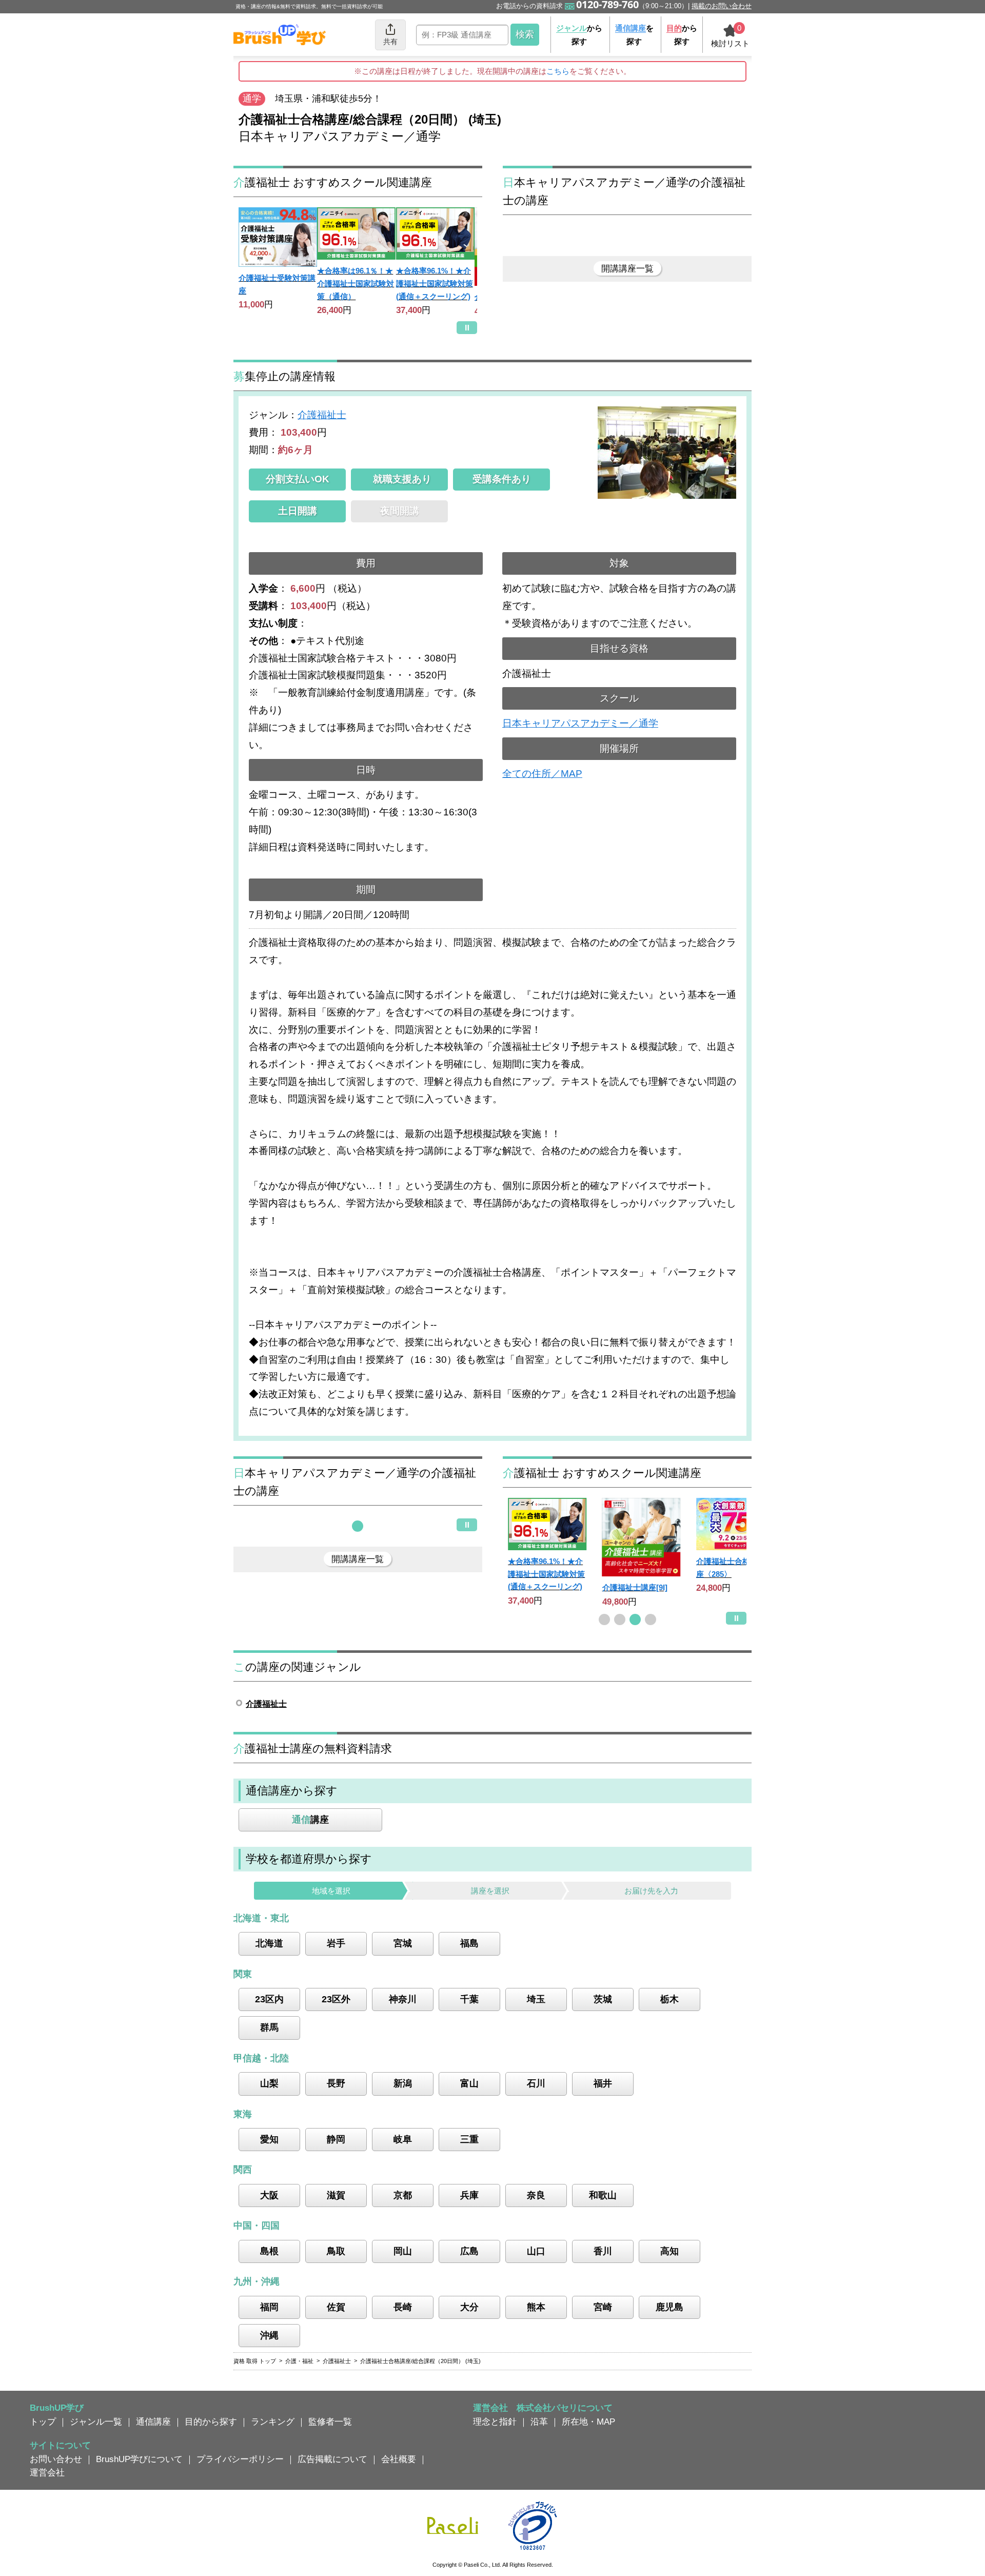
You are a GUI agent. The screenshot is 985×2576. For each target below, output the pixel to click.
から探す (579, 35)
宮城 (403, 1943)
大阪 (269, 2195)
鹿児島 (669, 2307)
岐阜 (403, 2139)
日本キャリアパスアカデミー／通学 (580, 723)
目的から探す (211, 2422)
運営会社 (47, 2472)
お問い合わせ (56, 2459)
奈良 (536, 2195)
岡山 (403, 2251)
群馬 (269, 2027)
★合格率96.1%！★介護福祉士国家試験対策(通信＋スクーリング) (435, 283)
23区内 (269, 1999)
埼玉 (536, 1999)
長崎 (403, 2307)
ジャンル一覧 (96, 2422)
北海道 (269, 1943)
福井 (603, 2083)
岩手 (336, 1943)
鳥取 (336, 2251)
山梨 (269, 2083)
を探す (634, 35)
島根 (269, 2251)
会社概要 (399, 2459)
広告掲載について (332, 2459)
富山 (469, 2083)
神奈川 (403, 1999)
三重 (469, 2139)
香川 (603, 2251)
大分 (469, 2307)
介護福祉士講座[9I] (635, 1587)
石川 (536, 2083)
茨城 (603, 1999)
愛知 (269, 2139)
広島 (469, 2251)
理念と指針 (495, 2422)
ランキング (273, 2422)
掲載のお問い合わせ (722, 6)
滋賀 (336, 2195)
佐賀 (336, 2307)
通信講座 (153, 2422)
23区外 (336, 1999)
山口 (536, 2251)
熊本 (536, 2307)
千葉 (469, 1999)
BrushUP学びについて (139, 2459)
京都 (403, 2195)
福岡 (269, 2307)
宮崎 (603, 2307)
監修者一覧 (330, 2422)
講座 (310, 1820)
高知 (669, 2251)
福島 (469, 1943)
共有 (390, 42)
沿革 (539, 2422)
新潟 (403, 2083)
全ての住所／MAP (542, 774)
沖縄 (269, 2335)
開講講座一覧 (627, 268)
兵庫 (469, 2195)
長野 (336, 2083)
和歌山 (603, 2195)
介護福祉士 (322, 415)
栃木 (669, 1999)
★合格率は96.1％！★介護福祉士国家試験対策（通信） (356, 283)
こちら (558, 71)
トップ (43, 2422)
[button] (358, 1526)
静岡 (336, 2139)
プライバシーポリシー (240, 2459)
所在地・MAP (588, 2422)
